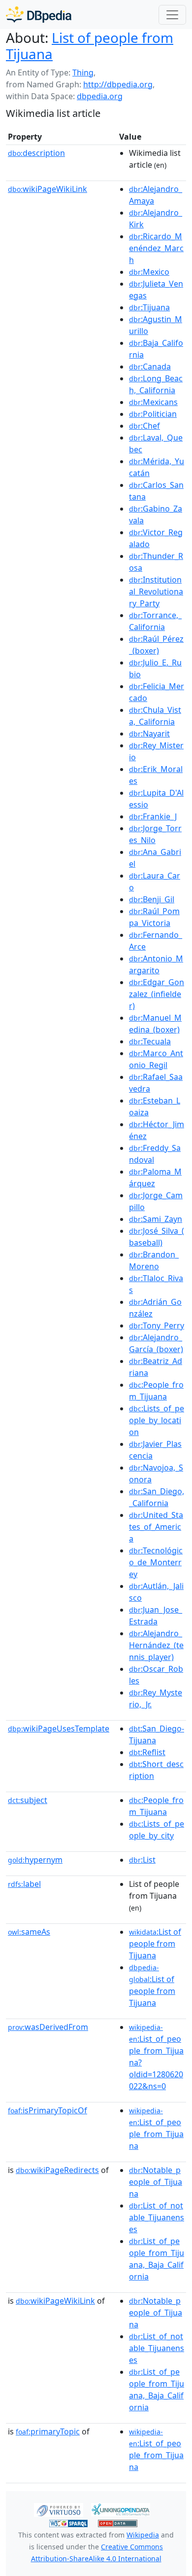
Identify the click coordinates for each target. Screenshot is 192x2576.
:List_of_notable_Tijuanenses (157, 2217)
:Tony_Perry (157, 1325)
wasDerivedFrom (48, 2027)
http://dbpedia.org (118, 84)
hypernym (35, 1860)
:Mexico (149, 272)
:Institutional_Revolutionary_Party (156, 591)
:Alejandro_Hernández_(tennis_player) (156, 1645)
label (24, 1884)
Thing (83, 73)
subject (28, 1800)
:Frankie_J (153, 816)
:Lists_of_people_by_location (157, 1420)
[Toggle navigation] (172, 15)
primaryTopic (48, 2431)
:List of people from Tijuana (155, 1944)
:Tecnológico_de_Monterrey (156, 1562)
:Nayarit (149, 734)
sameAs (29, 1932)
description (36, 153)
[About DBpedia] (39, 15)
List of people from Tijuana (90, 46)
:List (142, 1860)
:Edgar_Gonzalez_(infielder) (157, 994)
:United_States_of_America (156, 1527)
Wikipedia (143, 2535)
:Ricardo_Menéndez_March (156, 248)
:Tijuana (149, 307)
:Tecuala (150, 1041)
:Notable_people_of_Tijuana (156, 2182)
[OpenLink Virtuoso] (59, 2509)
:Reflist (147, 1752)
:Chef (144, 426)
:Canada (150, 367)
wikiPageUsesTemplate (59, 1729)
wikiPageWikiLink (48, 189)
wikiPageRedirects (57, 2170)
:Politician (153, 414)
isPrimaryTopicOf (48, 2110)
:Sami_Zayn (156, 1219)
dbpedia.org (100, 96)
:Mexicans (153, 402)
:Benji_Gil (152, 899)
